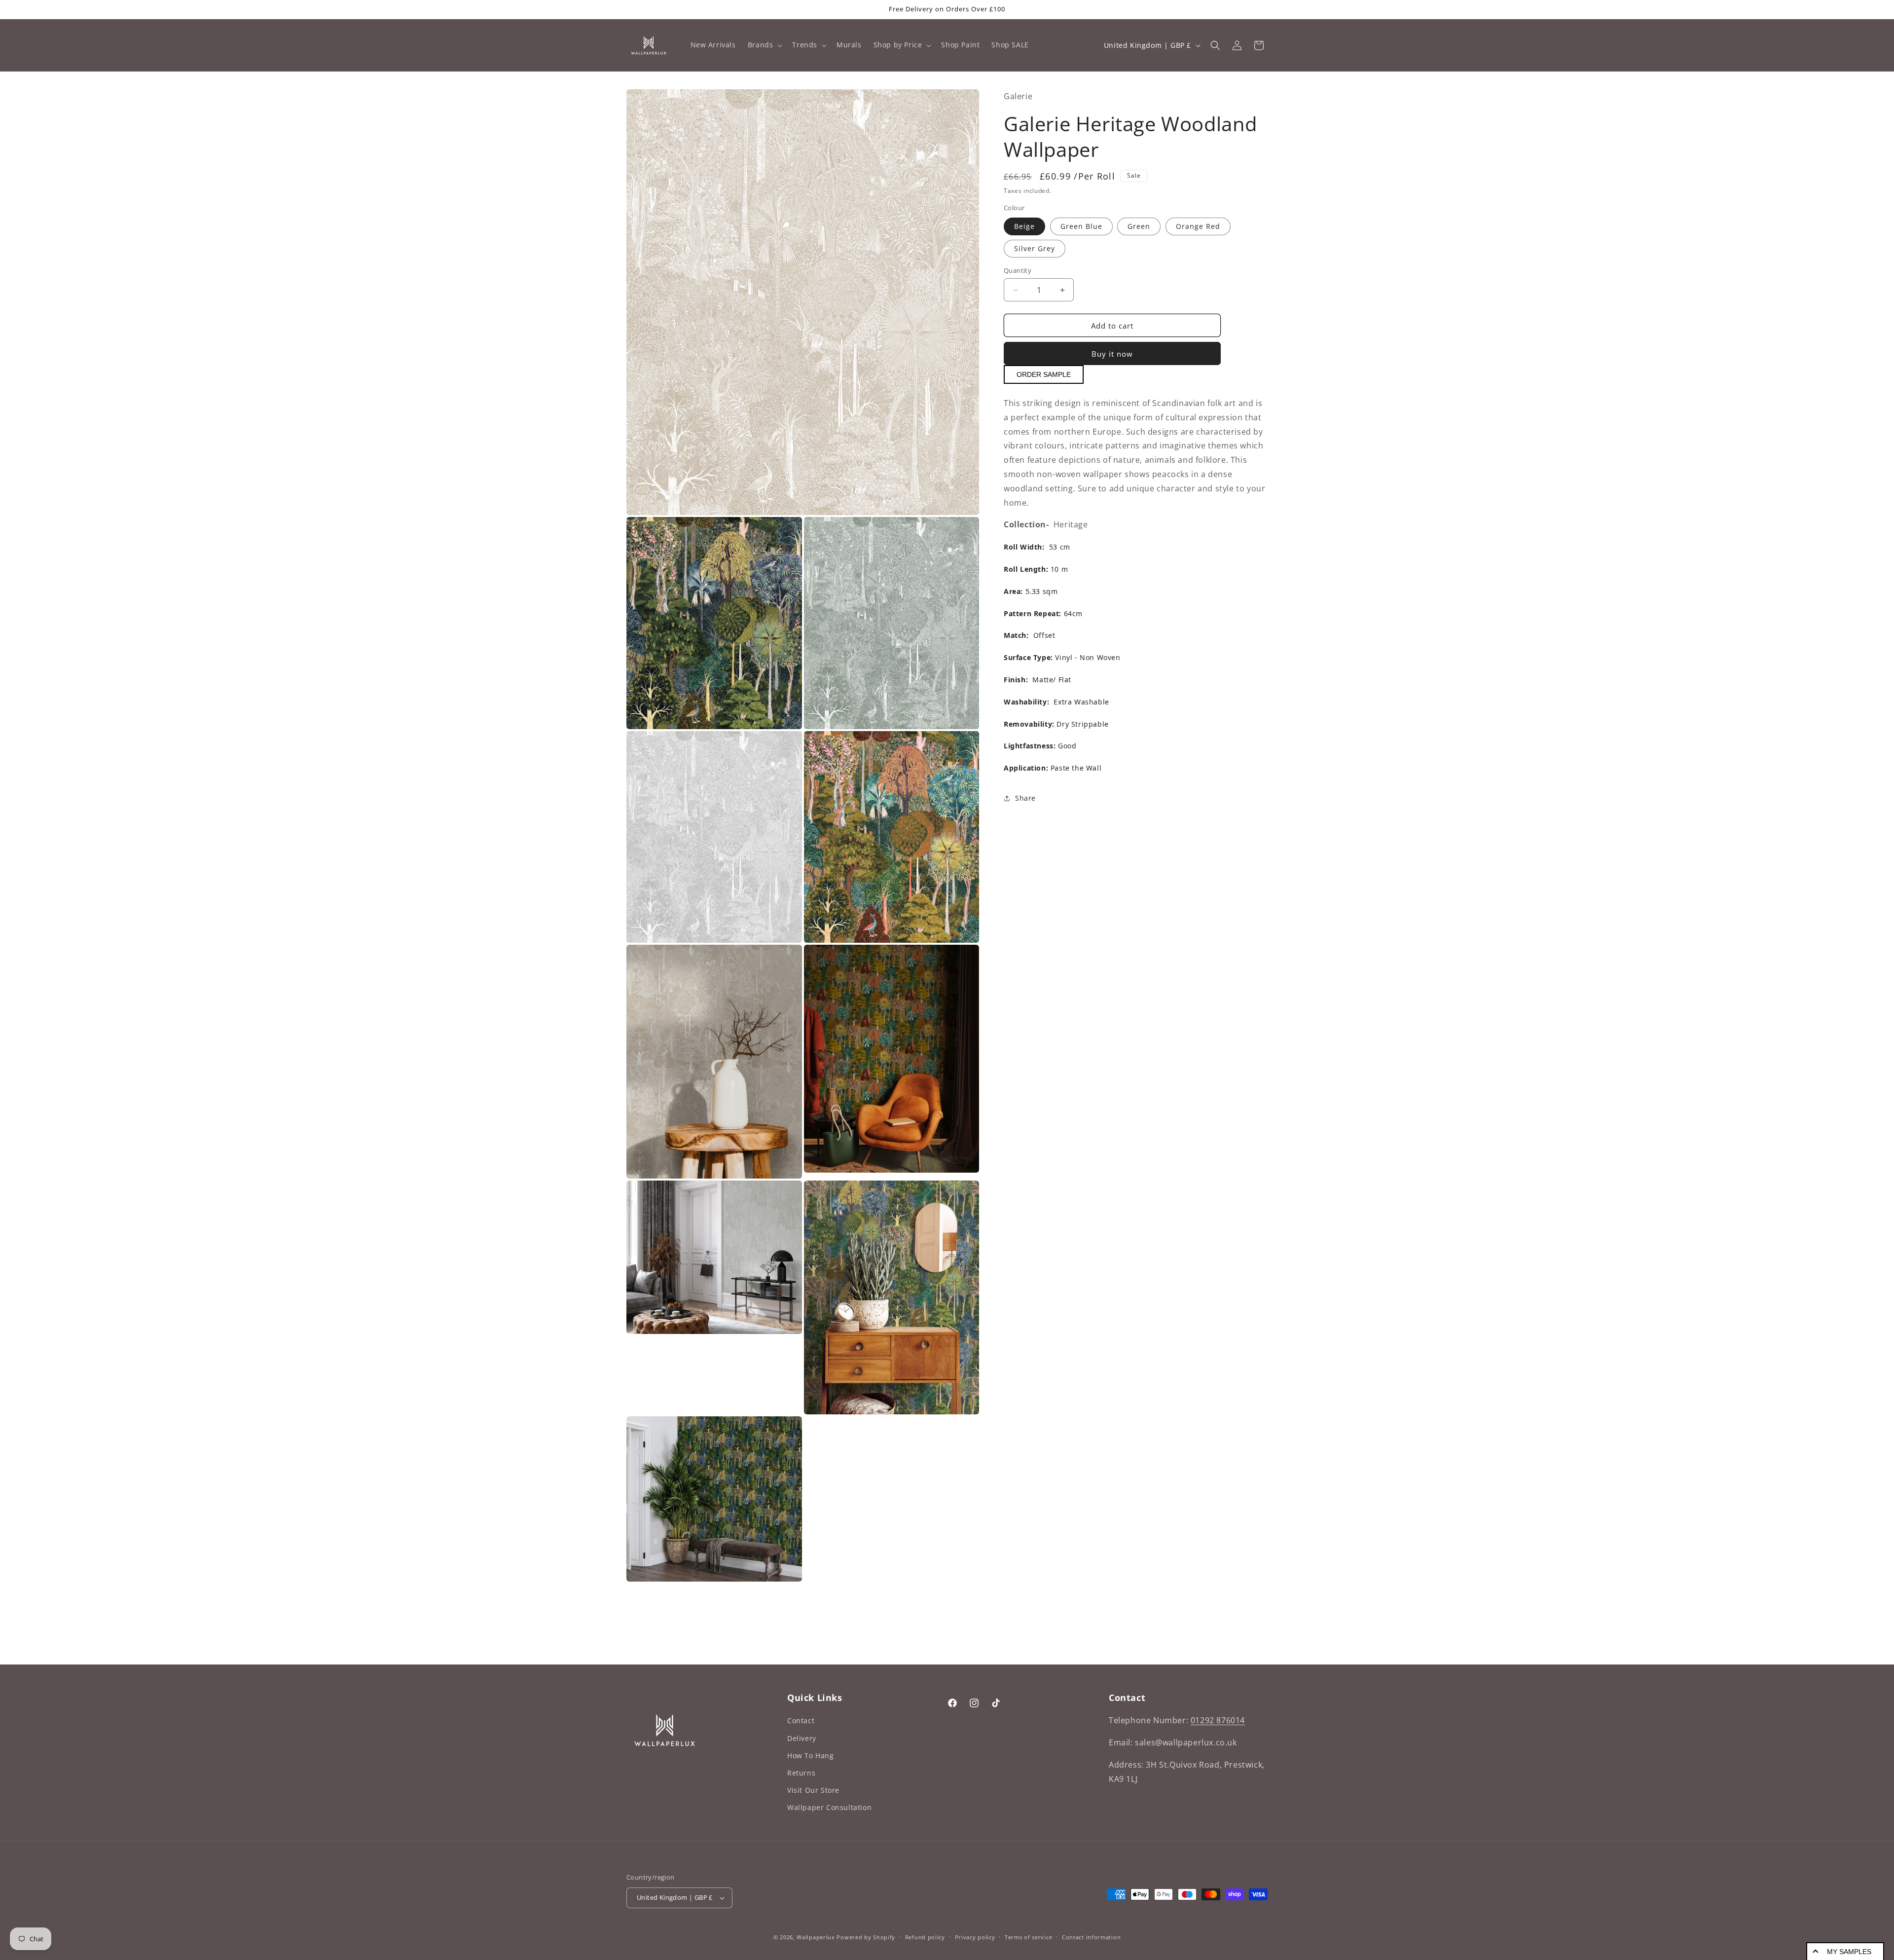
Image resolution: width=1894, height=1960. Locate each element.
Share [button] (1025, 798)
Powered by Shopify (866, 1937)
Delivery (802, 1738)
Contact (801, 1720)
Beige (1024, 226)
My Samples (1849, 1952)
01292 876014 (1218, 1720)
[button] (764, 45)
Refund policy (925, 1937)
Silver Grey (1035, 248)
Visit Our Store (813, 1790)
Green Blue (1081, 226)
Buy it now (1112, 354)
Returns (801, 1773)
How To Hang (811, 1756)
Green (1139, 226)
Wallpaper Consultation (829, 1807)
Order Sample (1044, 374)
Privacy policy (975, 1937)
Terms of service (1028, 1937)
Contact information (1091, 1937)
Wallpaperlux (816, 1937)
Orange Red (1198, 226)
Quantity (1018, 270)
